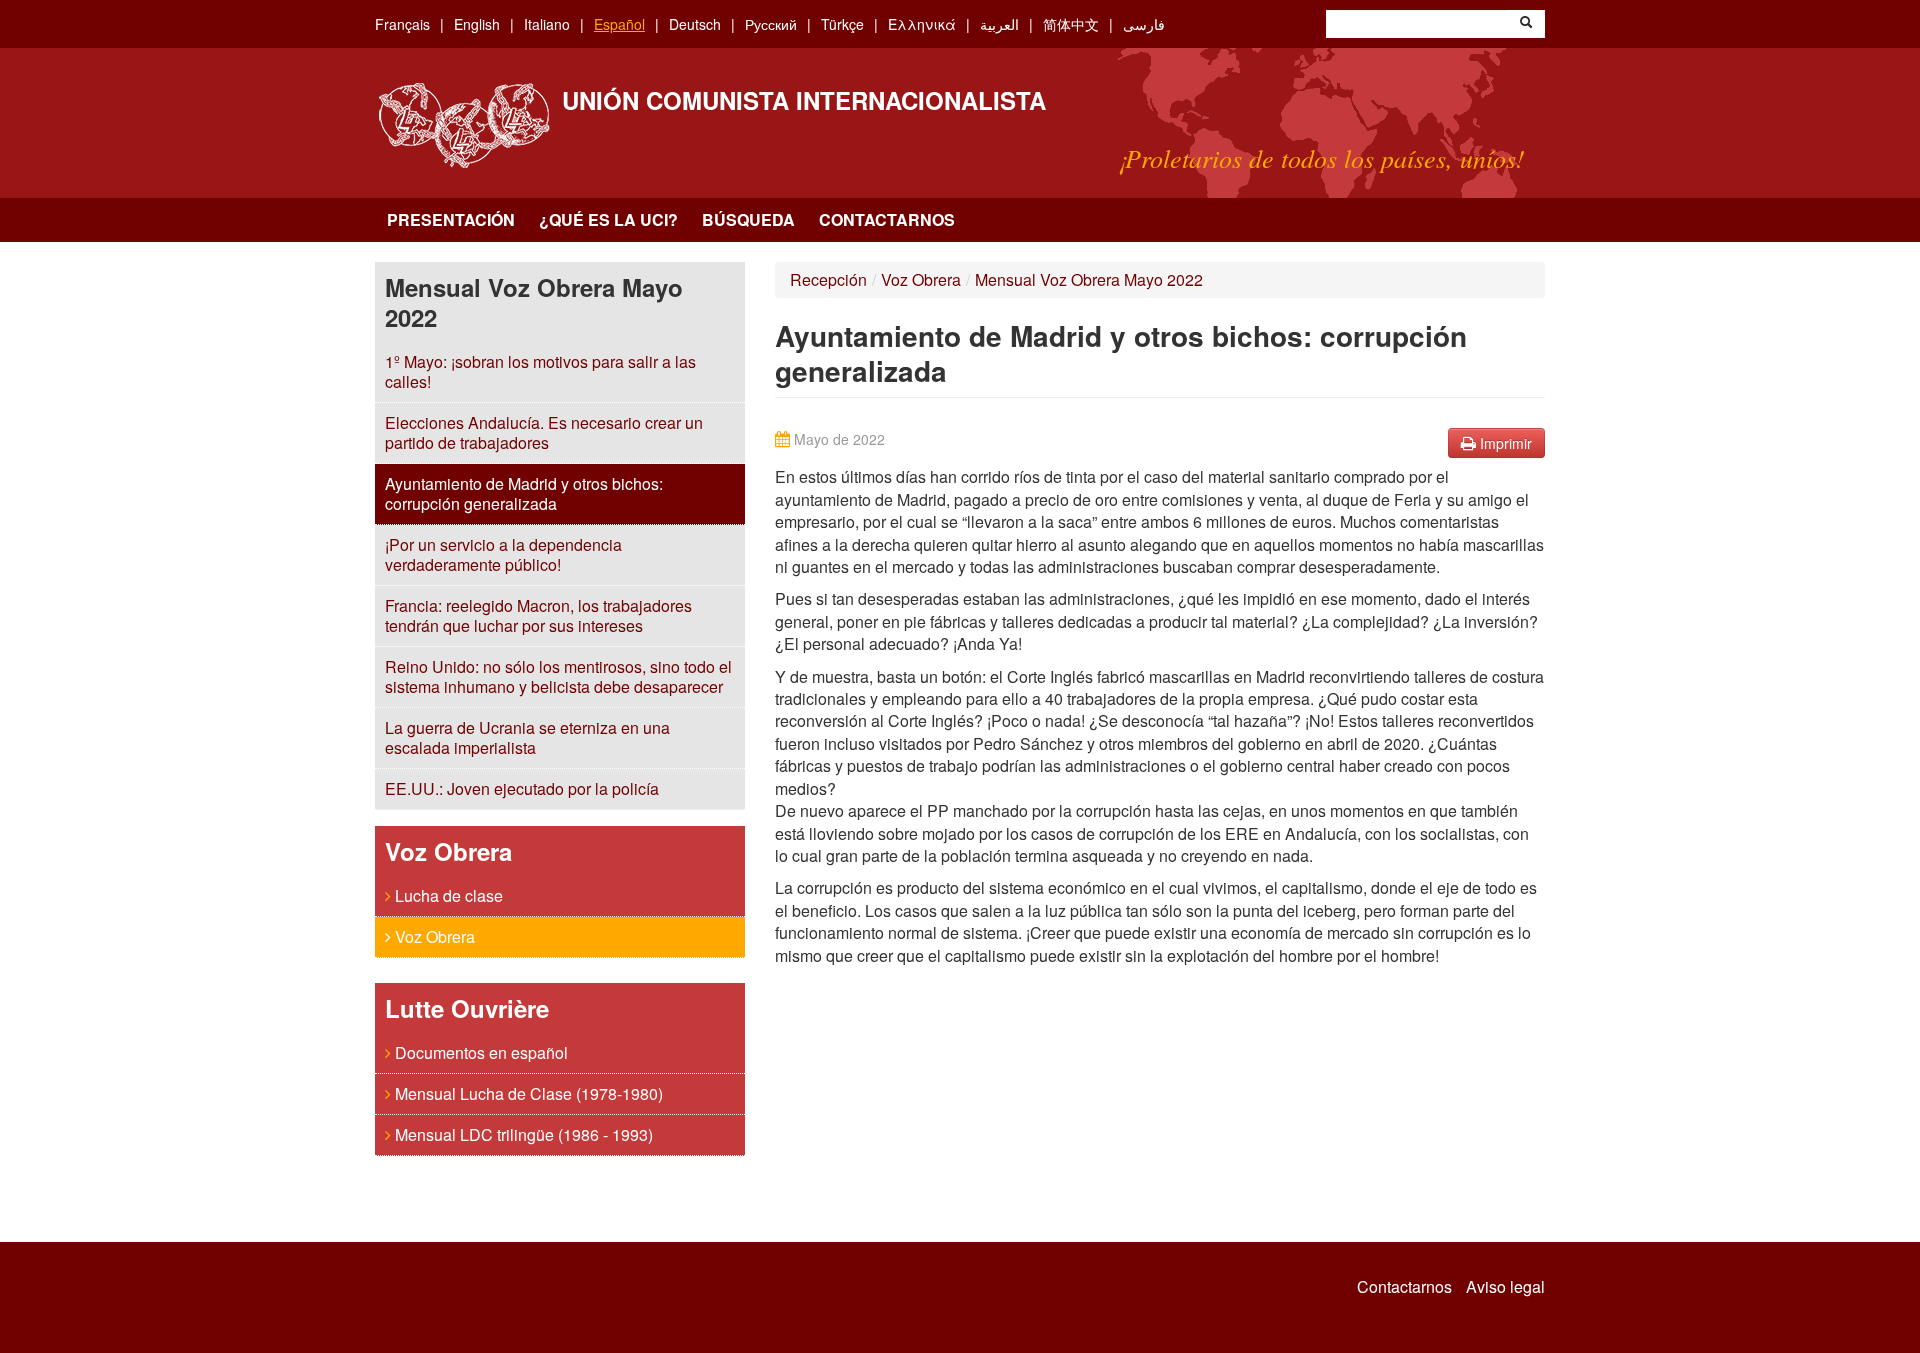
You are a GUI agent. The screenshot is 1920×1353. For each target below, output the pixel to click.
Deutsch (695, 24)
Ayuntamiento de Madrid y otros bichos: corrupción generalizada (524, 493)
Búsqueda (748, 219)
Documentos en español (479, 1052)
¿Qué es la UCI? (608, 219)
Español (619, 24)
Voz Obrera (433, 936)
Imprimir (1504, 443)
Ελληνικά (922, 24)
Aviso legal (1505, 1287)
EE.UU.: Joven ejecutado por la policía (522, 788)
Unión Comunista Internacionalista (804, 100)
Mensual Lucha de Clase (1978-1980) (527, 1093)
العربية (999, 24)
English (477, 24)
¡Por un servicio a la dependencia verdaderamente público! (503, 554)
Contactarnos (887, 219)
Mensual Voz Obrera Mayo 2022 (1089, 279)
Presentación (451, 219)
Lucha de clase (447, 895)
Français (402, 24)
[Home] (463, 125)
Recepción (828, 279)
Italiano (547, 24)
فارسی (1144, 24)
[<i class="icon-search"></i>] (1526, 24)
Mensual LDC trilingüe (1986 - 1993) (522, 1134)
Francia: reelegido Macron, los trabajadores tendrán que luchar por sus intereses (538, 615)
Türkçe (842, 24)
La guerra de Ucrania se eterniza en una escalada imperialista (527, 737)
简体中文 (1071, 24)
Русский (771, 24)
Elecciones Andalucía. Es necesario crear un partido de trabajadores (544, 432)
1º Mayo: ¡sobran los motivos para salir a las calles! (540, 371)
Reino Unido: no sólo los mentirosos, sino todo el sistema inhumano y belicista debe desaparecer (558, 676)
